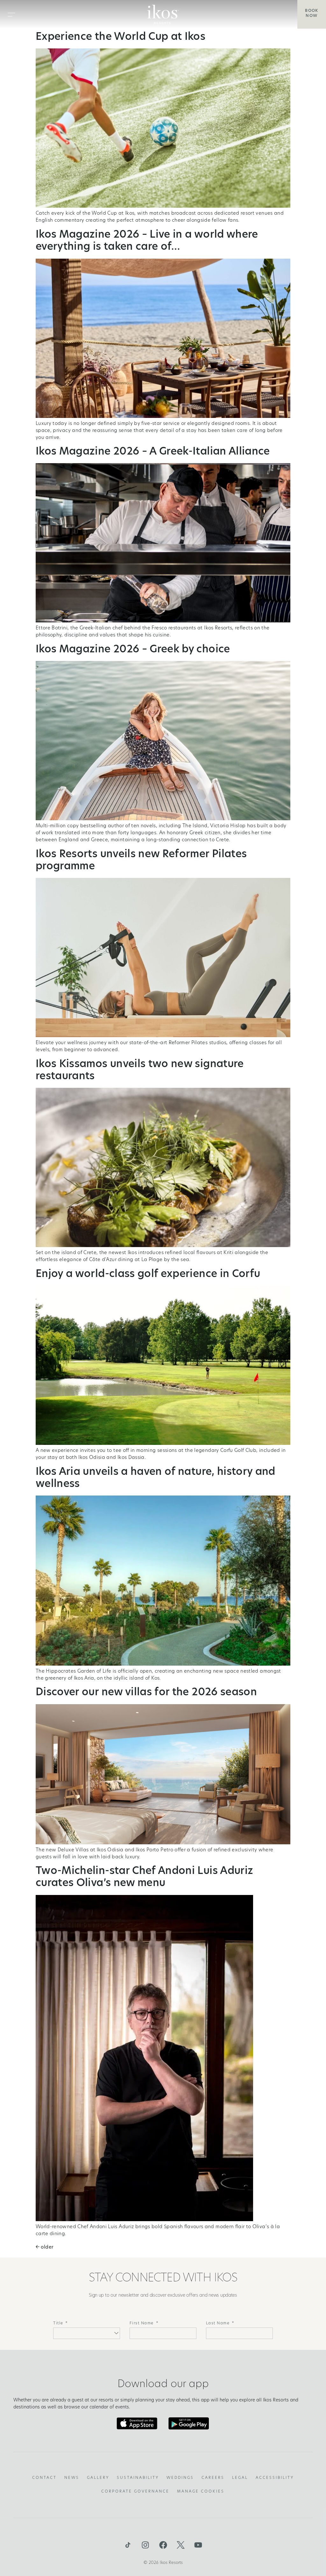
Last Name (218, 2323)
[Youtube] (198, 2545)
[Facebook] (163, 2545)
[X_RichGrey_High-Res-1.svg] (181, 2545)
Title (58, 2323)
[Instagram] (145, 2545)
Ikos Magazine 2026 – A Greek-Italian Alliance (153, 452)
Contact (44, 2478)
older (45, 2247)
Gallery (98, 2478)
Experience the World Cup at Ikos (120, 37)
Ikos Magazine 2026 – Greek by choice (133, 650)
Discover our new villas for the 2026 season (146, 1693)
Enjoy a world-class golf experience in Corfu (148, 1274)
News (72, 2478)
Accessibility (275, 2478)
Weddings (180, 2478)
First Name (142, 2323)
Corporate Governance (135, 2492)
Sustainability (138, 2478)
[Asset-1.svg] (128, 2545)
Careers (213, 2478)
